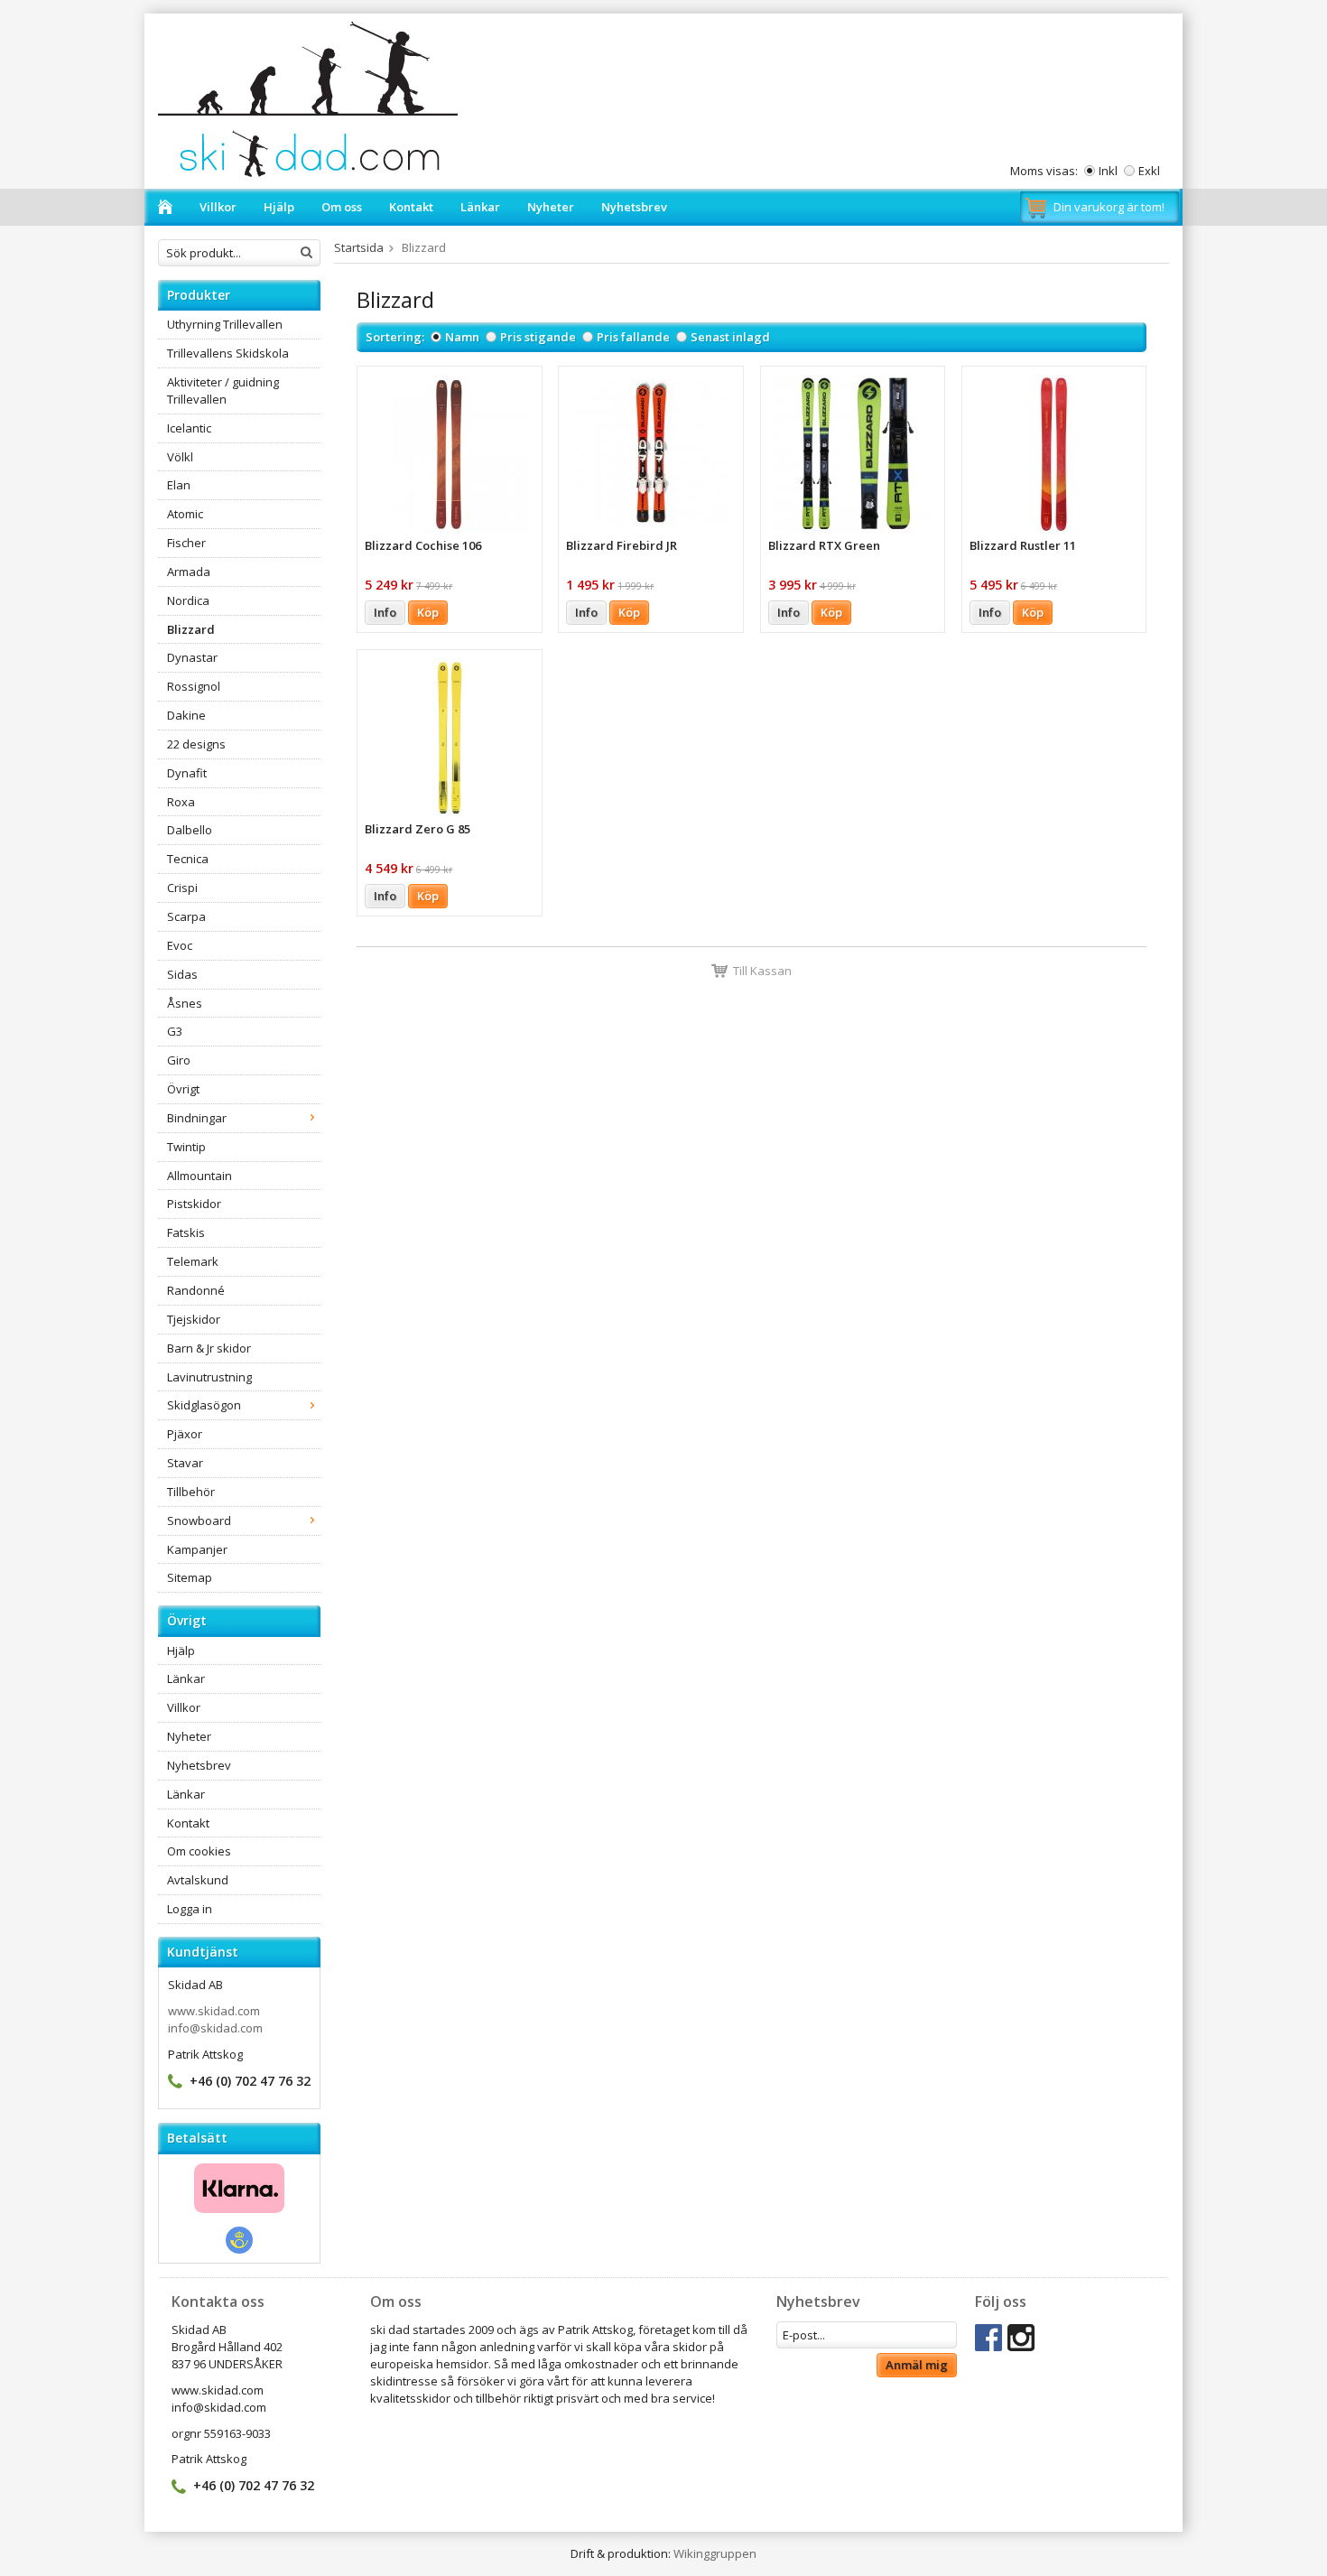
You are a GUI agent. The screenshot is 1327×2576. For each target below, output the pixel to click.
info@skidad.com (215, 2028)
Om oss (342, 207)
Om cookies (199, 1851)
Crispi (182, 888)
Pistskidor (194, 1204)
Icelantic (189, 428)
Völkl (180, 457)
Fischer (186, 543)
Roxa (181, 802)
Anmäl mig (917, 2365)
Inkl (1108, 171)
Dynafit (187, 773)
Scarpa (186, 916)
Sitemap (190, 1577)
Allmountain (200, 1176)
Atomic (185, 514)
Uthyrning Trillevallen (225, 324)
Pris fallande (633, 337)
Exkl (1149, 171)
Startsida (359, 247)
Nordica (188, 600)
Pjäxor (185, 1434)
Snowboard (199, 1520)
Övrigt (183, 1089)
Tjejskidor (194, 1319)
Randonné (196, 1290)
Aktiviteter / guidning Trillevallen (223, 391)
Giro (179, 1060)
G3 (175, 1031)
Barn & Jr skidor (209, 1348)
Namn (462, 337)
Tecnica (188, 859)
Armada (189, 572)
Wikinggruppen (715, 2553)
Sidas (182, 974)
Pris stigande (538, 337)
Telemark (193, 1261)
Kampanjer (197, 1549)
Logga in (190, 1909)
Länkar (480, 207)
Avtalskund (198, 1880)
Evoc (180, 945)
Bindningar (197, 1118)
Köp (428, 612)
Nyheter (551, 207)
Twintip (186, 1147)
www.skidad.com (214, 2011)
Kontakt (411, 207)
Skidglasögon (204, 1405)
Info (385, 612)
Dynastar (192, 657)
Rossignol (194, 686)
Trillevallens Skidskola (228, 353)
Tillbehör (191, 1492)
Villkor (218, 207)
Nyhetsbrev (634, 207)
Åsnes (185, 1003)
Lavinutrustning (209, 1377)
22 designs (196, 744)
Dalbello (190, 830)
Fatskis (186, 1232)
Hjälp (279, 207)
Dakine (186, 715)
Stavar (185, 1463)
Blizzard (191, 629)
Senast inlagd (730, 337)
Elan (179, 485)
